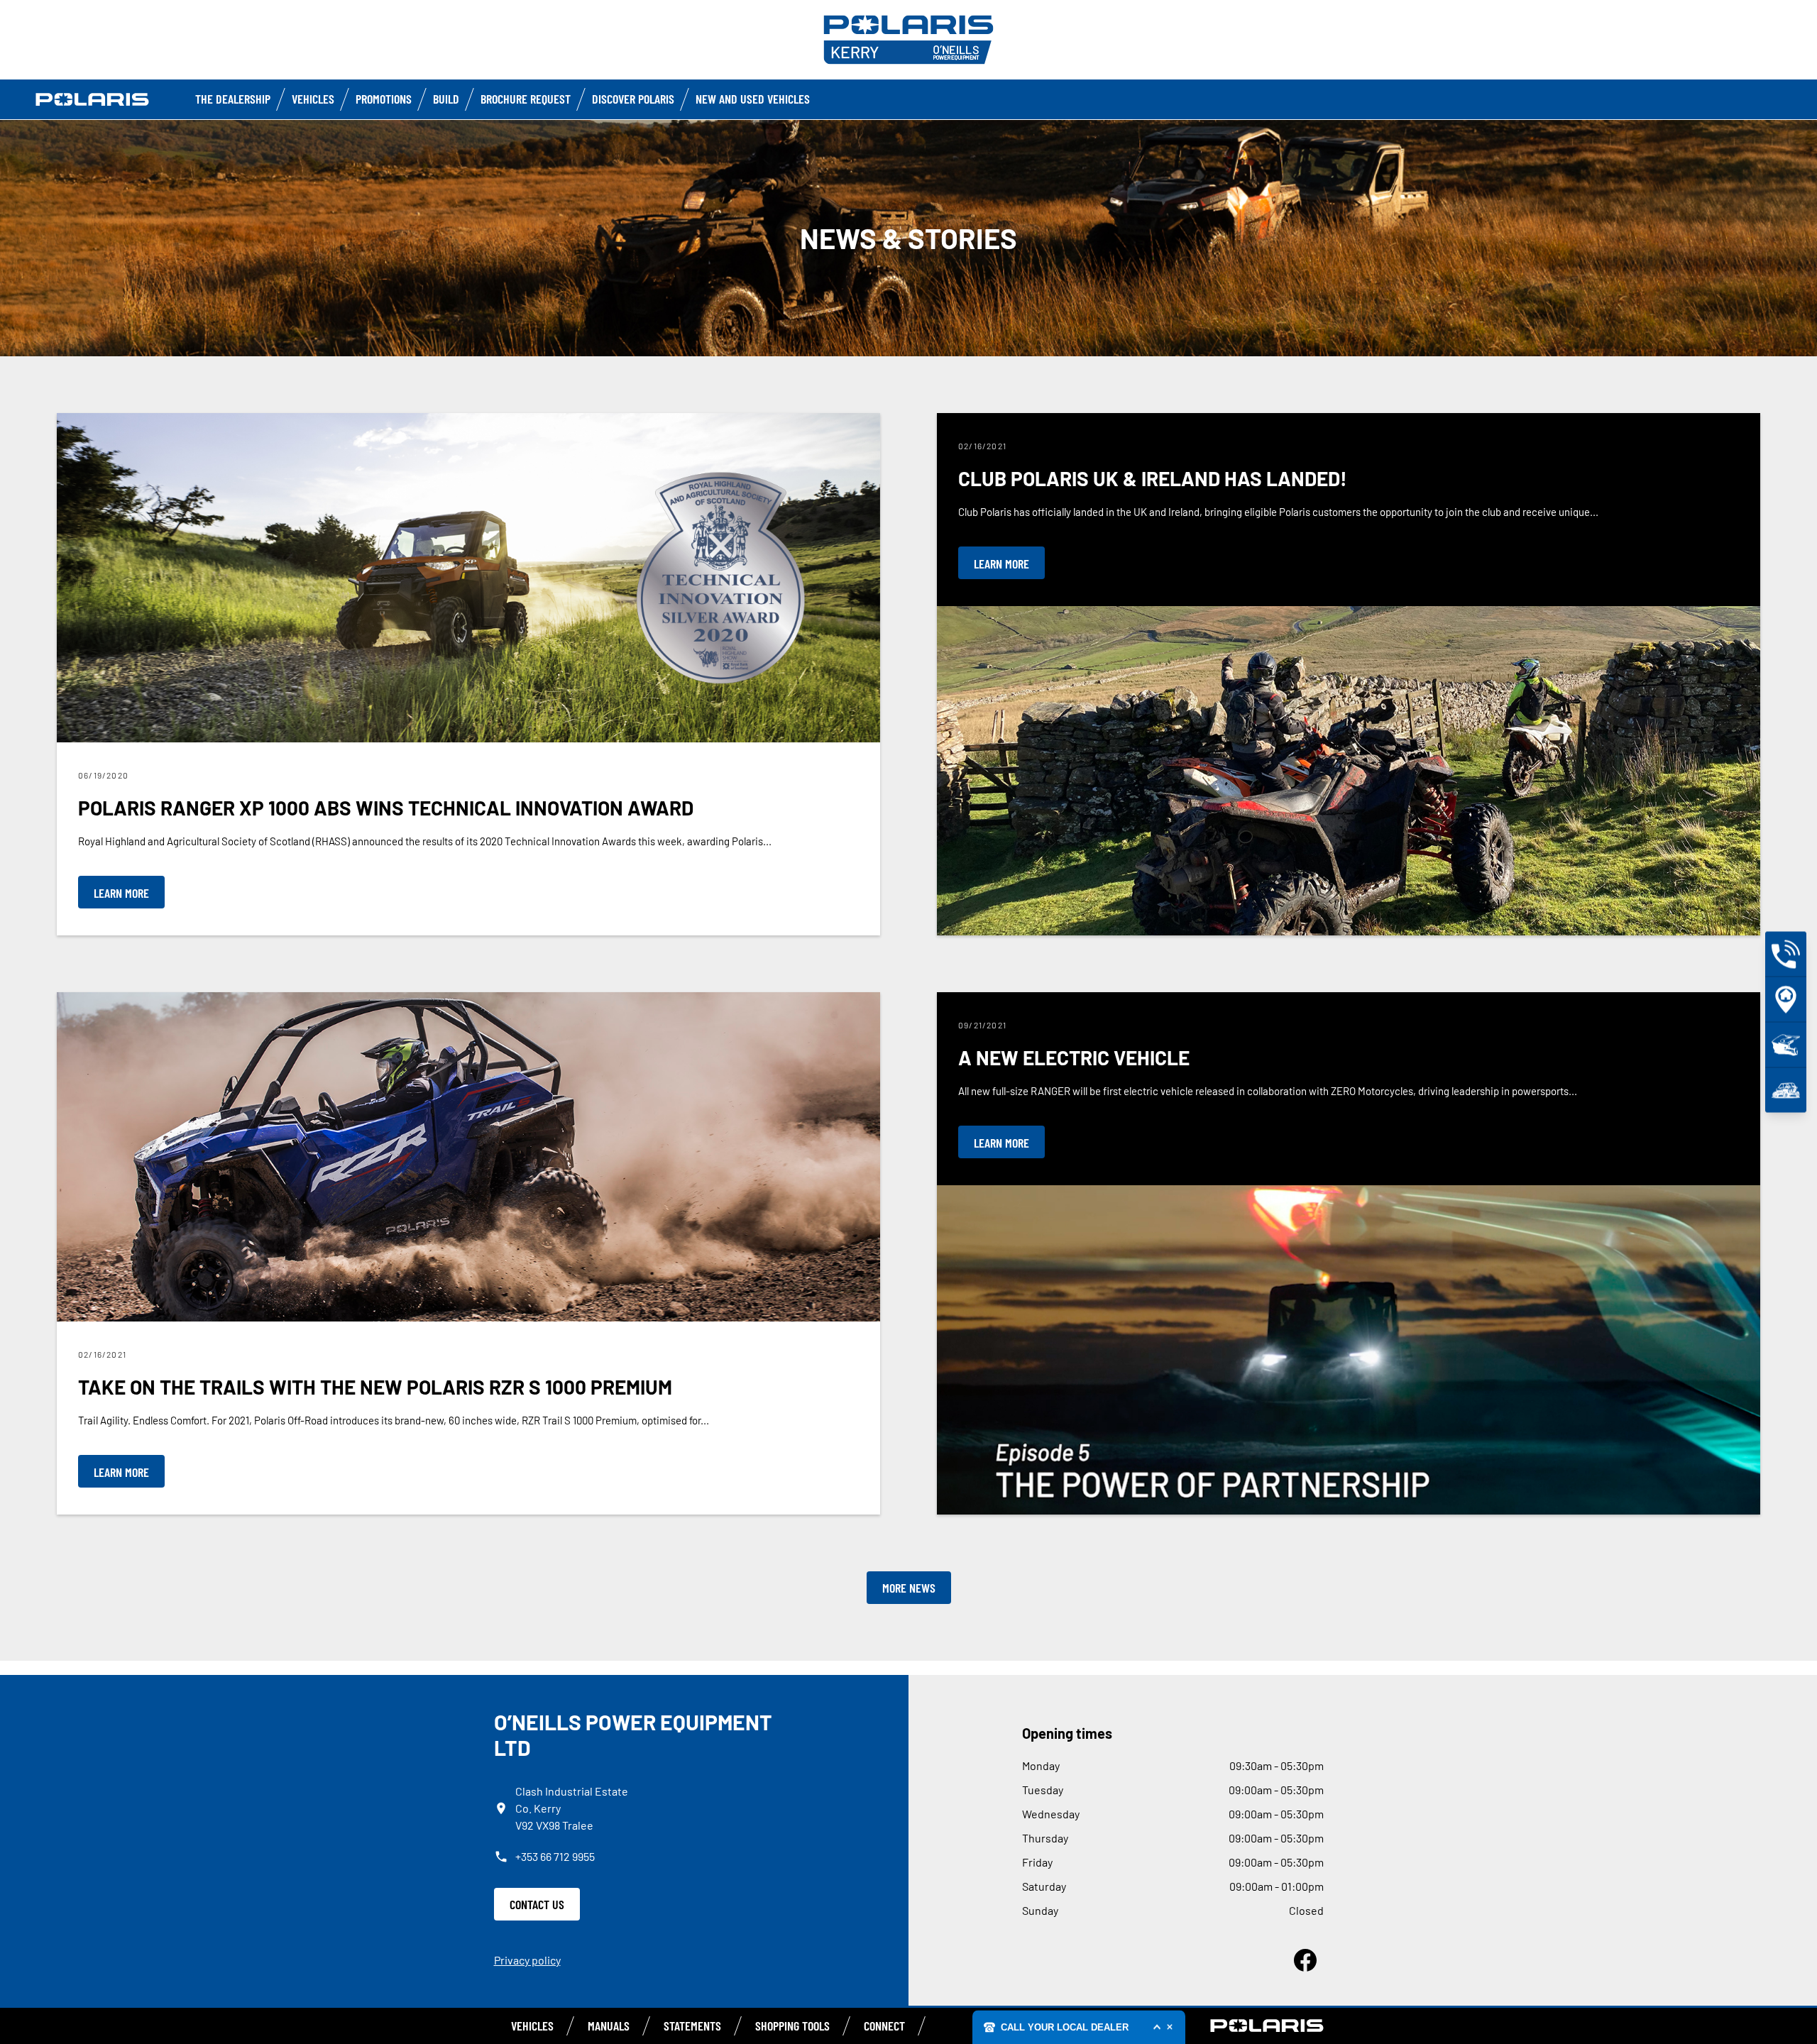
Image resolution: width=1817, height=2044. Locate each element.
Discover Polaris (633, 99)
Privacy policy (527, 1960)
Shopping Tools (792, 2026)
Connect (884, 2026)
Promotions (384, 99)
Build (446, 99)
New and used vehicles (753, 99)
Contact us (537, 1904)
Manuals (609, 2026)
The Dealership (233, 99)
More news (909, 1588)
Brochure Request (526, 99)
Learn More (121, 893)
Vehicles (313, 99)
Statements (692, 2026)
